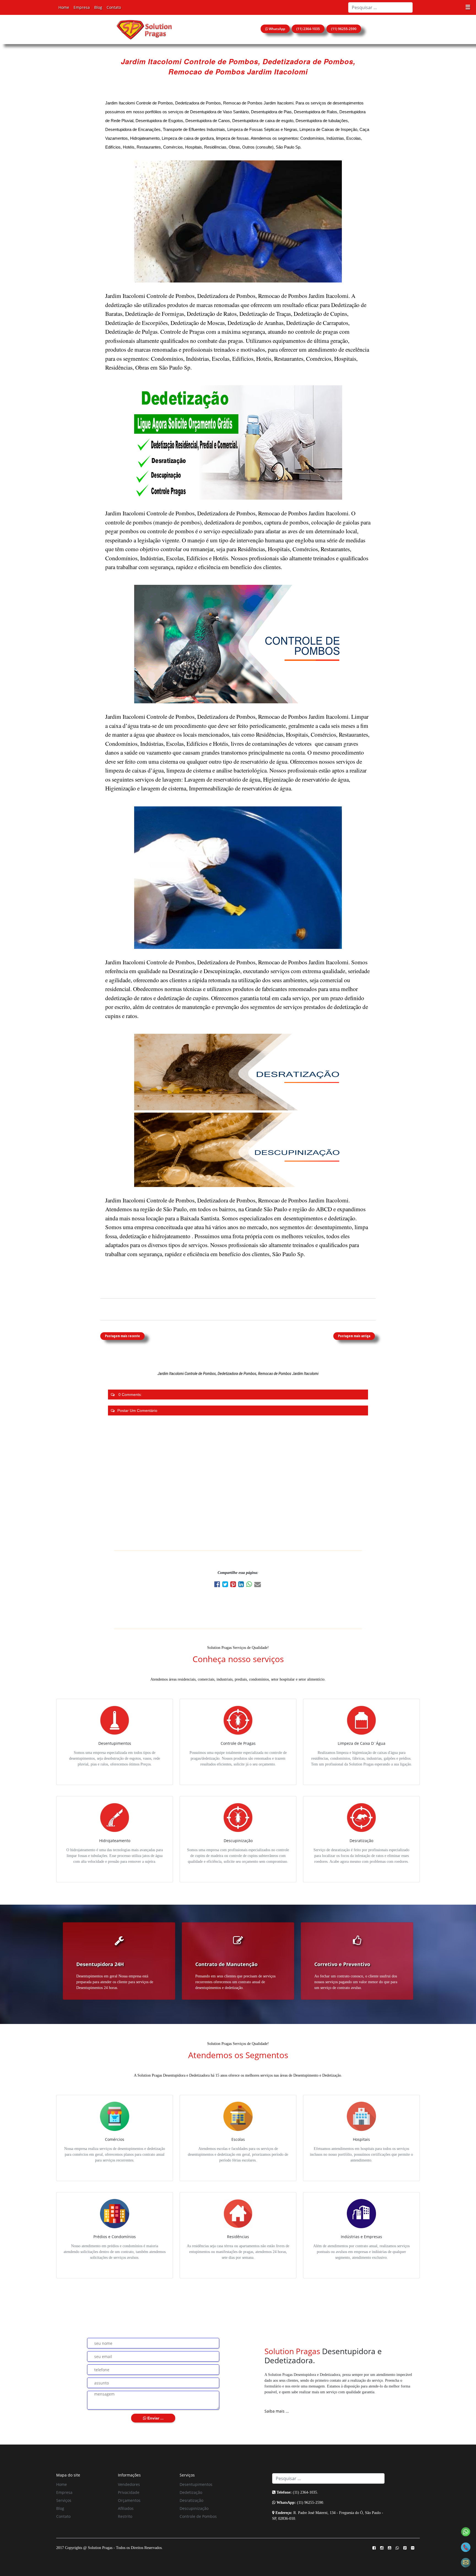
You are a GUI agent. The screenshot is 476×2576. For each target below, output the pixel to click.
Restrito (125, 2516)
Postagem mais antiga (354, 1336)
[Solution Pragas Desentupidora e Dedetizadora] (144, 29)
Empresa (82, 7)
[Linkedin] (242, 1585)
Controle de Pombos (198, 2516)
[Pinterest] (234, 1585)
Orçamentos (129, 2500)
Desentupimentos (196, 2484)
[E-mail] (258, 1585)
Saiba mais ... (277, 2411)
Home (64, 7)
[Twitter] (226, 1585)
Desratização (191, 2500)
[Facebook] (218, 1585)
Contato (114, 7)
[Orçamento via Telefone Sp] (466, 2547)
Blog (98, 7)
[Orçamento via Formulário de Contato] (466, 2562)
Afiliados (126, 2508)
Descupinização (194, 2508)
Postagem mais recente (122, 1336)
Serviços (64, 2500)
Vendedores (129, 2484)
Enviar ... (155, 2418)
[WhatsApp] (250, 1585)
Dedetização (191, 2492)
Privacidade (129, 2492)
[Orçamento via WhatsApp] (466, 2531)
